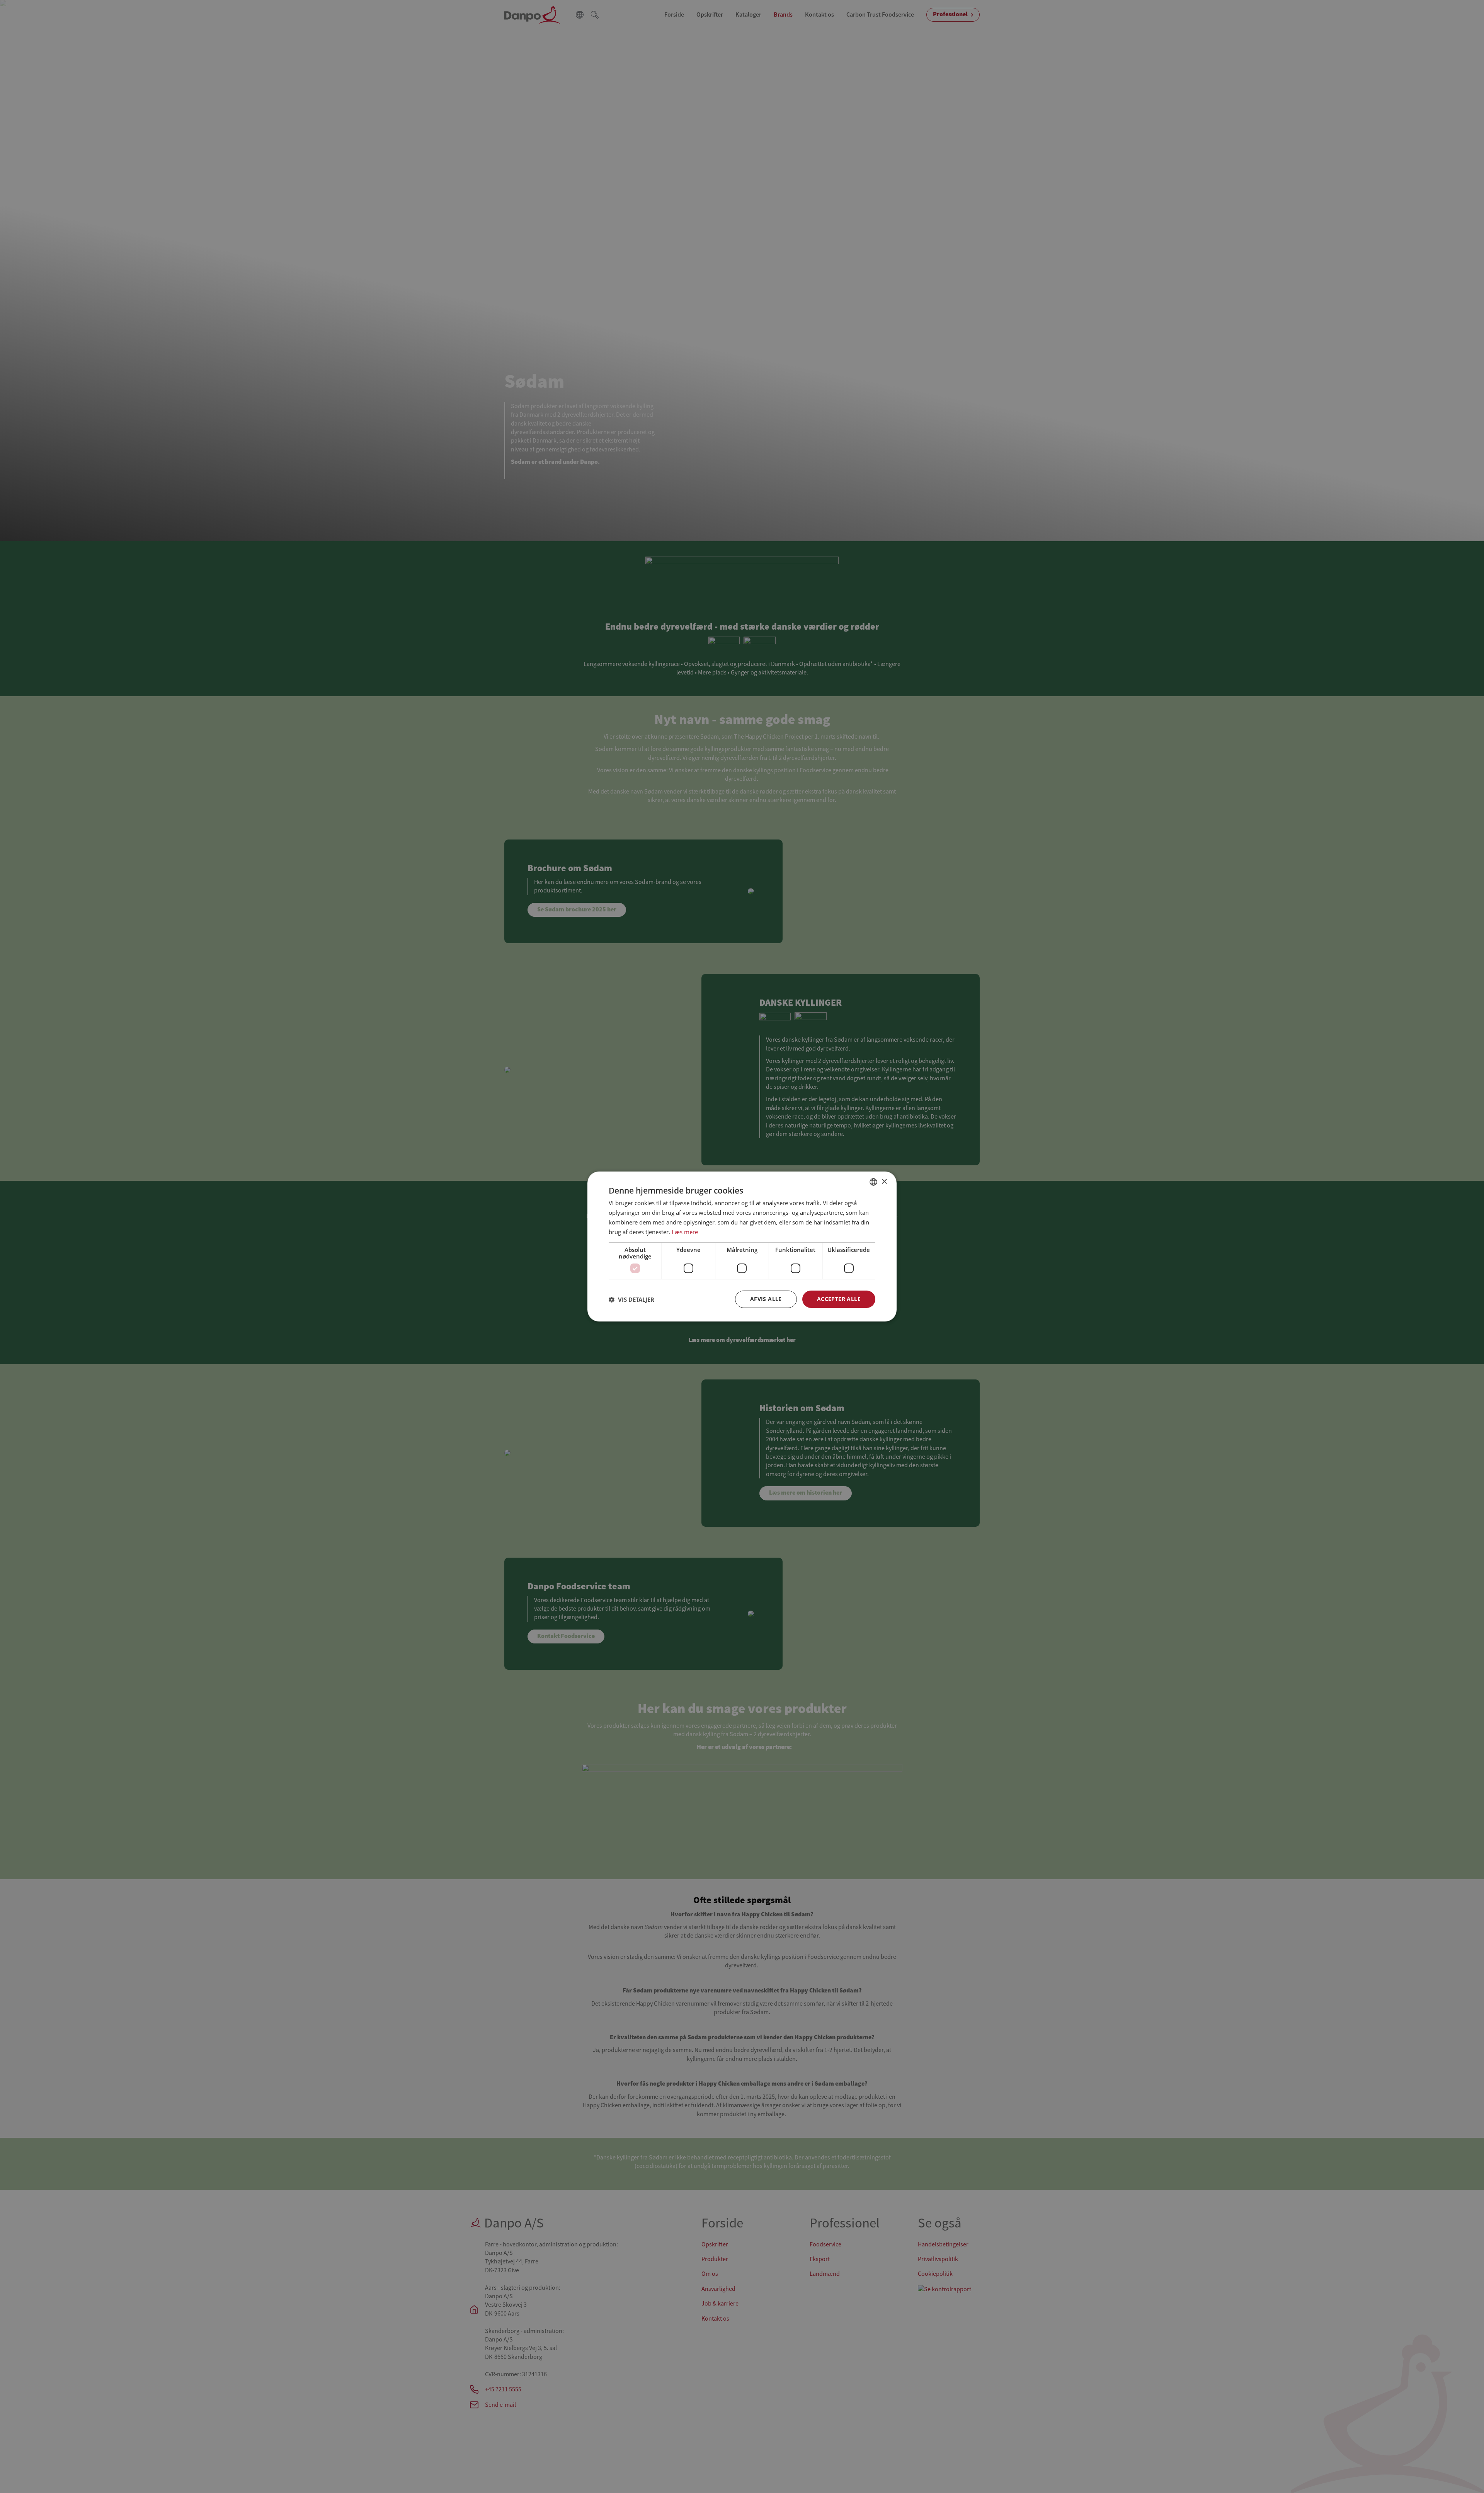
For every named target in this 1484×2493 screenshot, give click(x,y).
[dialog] (742, 1246)
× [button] (884, 1181)
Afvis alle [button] (766, 1299)
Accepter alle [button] (839, 1299)
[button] (631, 1299)
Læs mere (685, 1232)
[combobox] (873, 1182)
